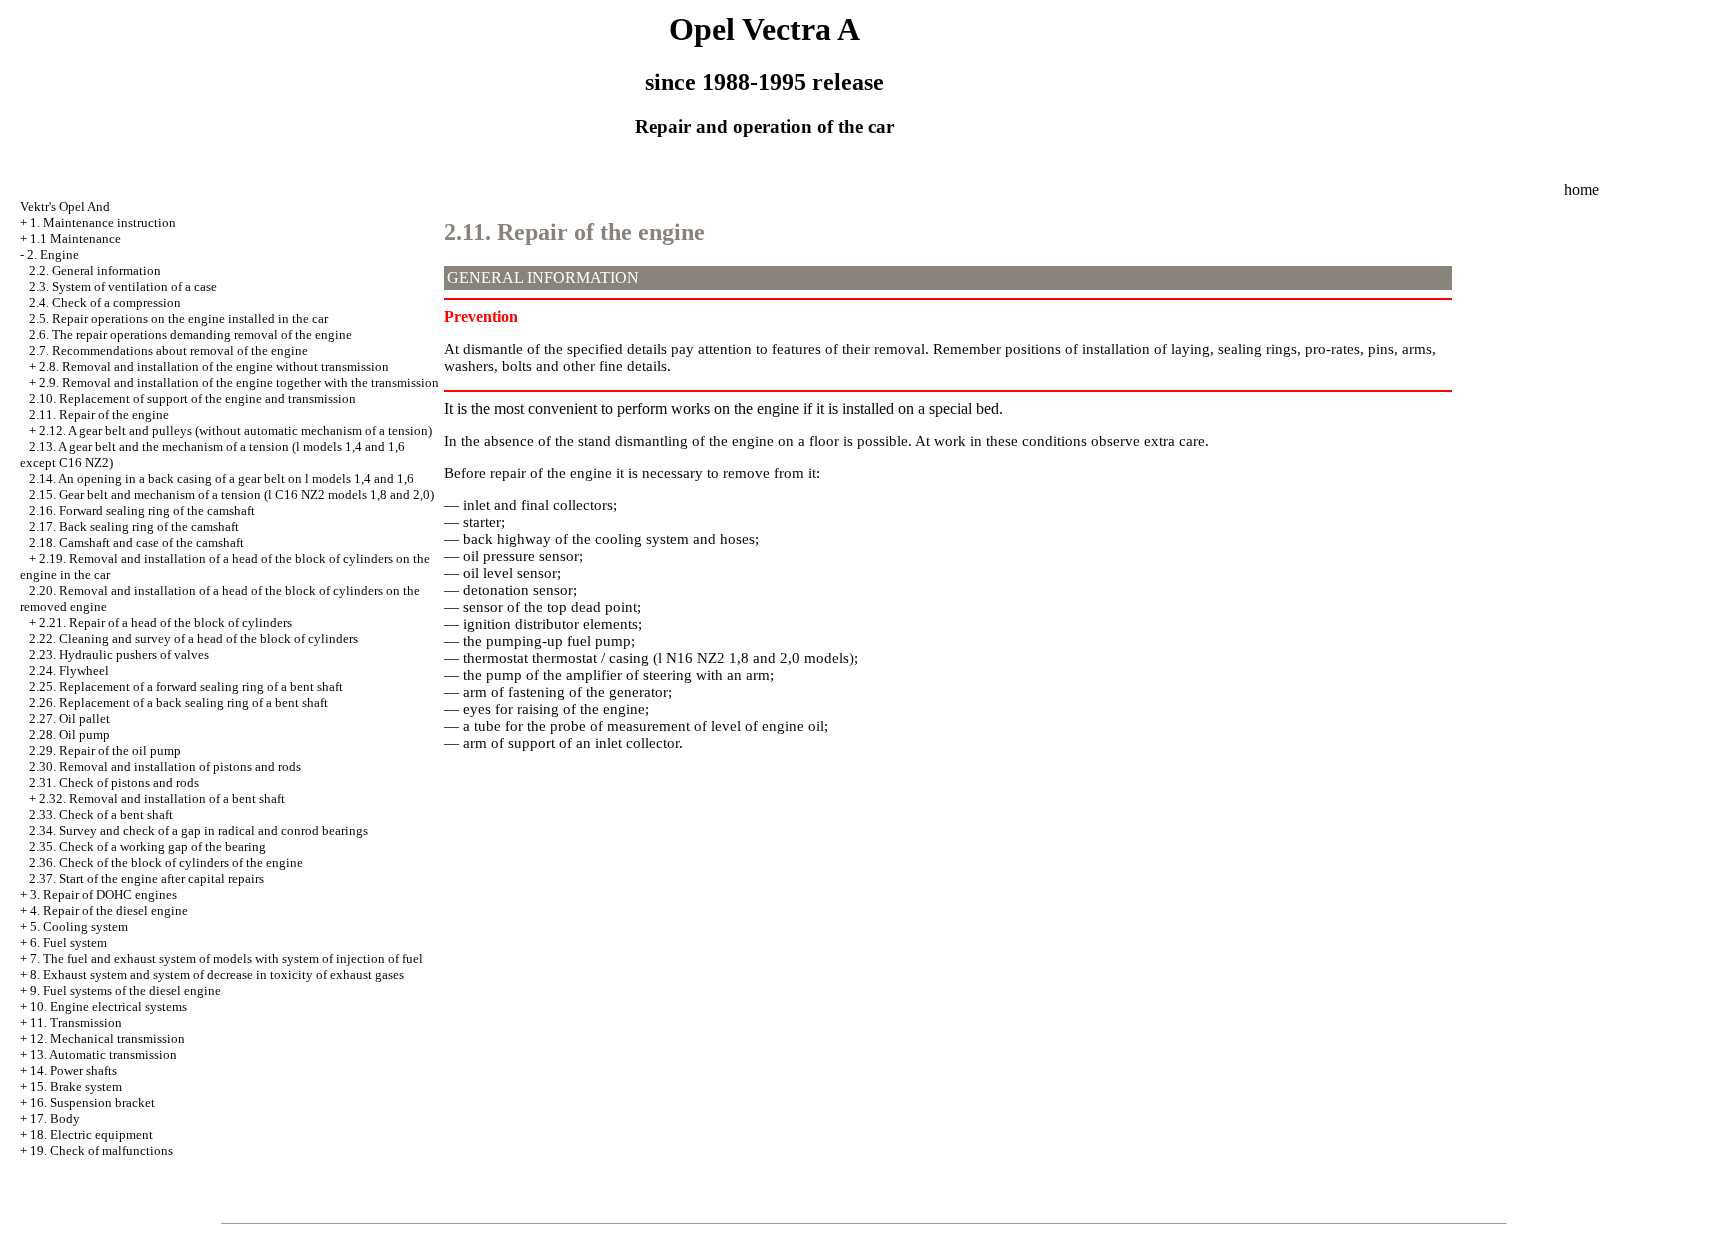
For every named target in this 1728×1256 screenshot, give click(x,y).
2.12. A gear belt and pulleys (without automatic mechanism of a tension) (235, 430)
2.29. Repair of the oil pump (105, 750)
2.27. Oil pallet (69, 718)
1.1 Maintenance (75, 238)
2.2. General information (95, 270)
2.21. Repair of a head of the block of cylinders (165, 622)
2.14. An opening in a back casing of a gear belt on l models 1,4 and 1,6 (221, 478)
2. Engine (53, 254)
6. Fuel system (68, 942)
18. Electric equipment (91, 1134)
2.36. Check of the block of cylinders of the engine (166, 862)
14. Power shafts (73, 1070)
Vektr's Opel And (65, 206)
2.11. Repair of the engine (99, 414)
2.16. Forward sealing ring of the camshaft (142, 510)
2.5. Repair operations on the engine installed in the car (178, 318)
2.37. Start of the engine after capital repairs (146, 878)
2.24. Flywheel (69, 670)
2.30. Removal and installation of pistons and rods (165, 766)
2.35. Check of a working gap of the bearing (147, 846)
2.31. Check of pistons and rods (114, 782)
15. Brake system (76, 1086)
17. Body (55, 1118)
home (1581, 189)
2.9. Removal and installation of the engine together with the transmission (239, 382)
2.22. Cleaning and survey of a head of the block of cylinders (193, 638)
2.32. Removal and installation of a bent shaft (162, 798)
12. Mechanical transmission (107, 1038)
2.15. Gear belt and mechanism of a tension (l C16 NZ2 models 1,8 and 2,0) (231, 494)
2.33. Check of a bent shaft (101, 814)
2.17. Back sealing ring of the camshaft (134, 526)
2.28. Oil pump (69, 734)
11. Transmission (76, 1022)
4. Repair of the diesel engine (109, 910)
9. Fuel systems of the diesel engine (125, 990)
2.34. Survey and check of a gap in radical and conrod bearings (198, 830)
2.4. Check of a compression (105, 302)
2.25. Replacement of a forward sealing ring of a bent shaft (186, 686)
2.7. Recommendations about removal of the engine (168, 350)
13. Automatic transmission (103, 1054)
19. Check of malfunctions (101, 1150)
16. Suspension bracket (92, 1102)
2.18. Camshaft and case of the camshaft (136, 542)
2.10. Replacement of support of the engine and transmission (192, 398)
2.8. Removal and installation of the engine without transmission (214, 366)
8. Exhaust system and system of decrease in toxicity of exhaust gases (217, 974)
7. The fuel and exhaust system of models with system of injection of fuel (226, 958)
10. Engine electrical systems (108, 1006)
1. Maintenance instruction (103, 222)
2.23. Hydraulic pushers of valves (119, 654)
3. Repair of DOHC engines (103, 894)
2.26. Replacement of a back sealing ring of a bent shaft (178, 702)
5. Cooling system (79, 926)
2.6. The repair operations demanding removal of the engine (190, 334)
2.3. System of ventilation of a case (123, 286)
